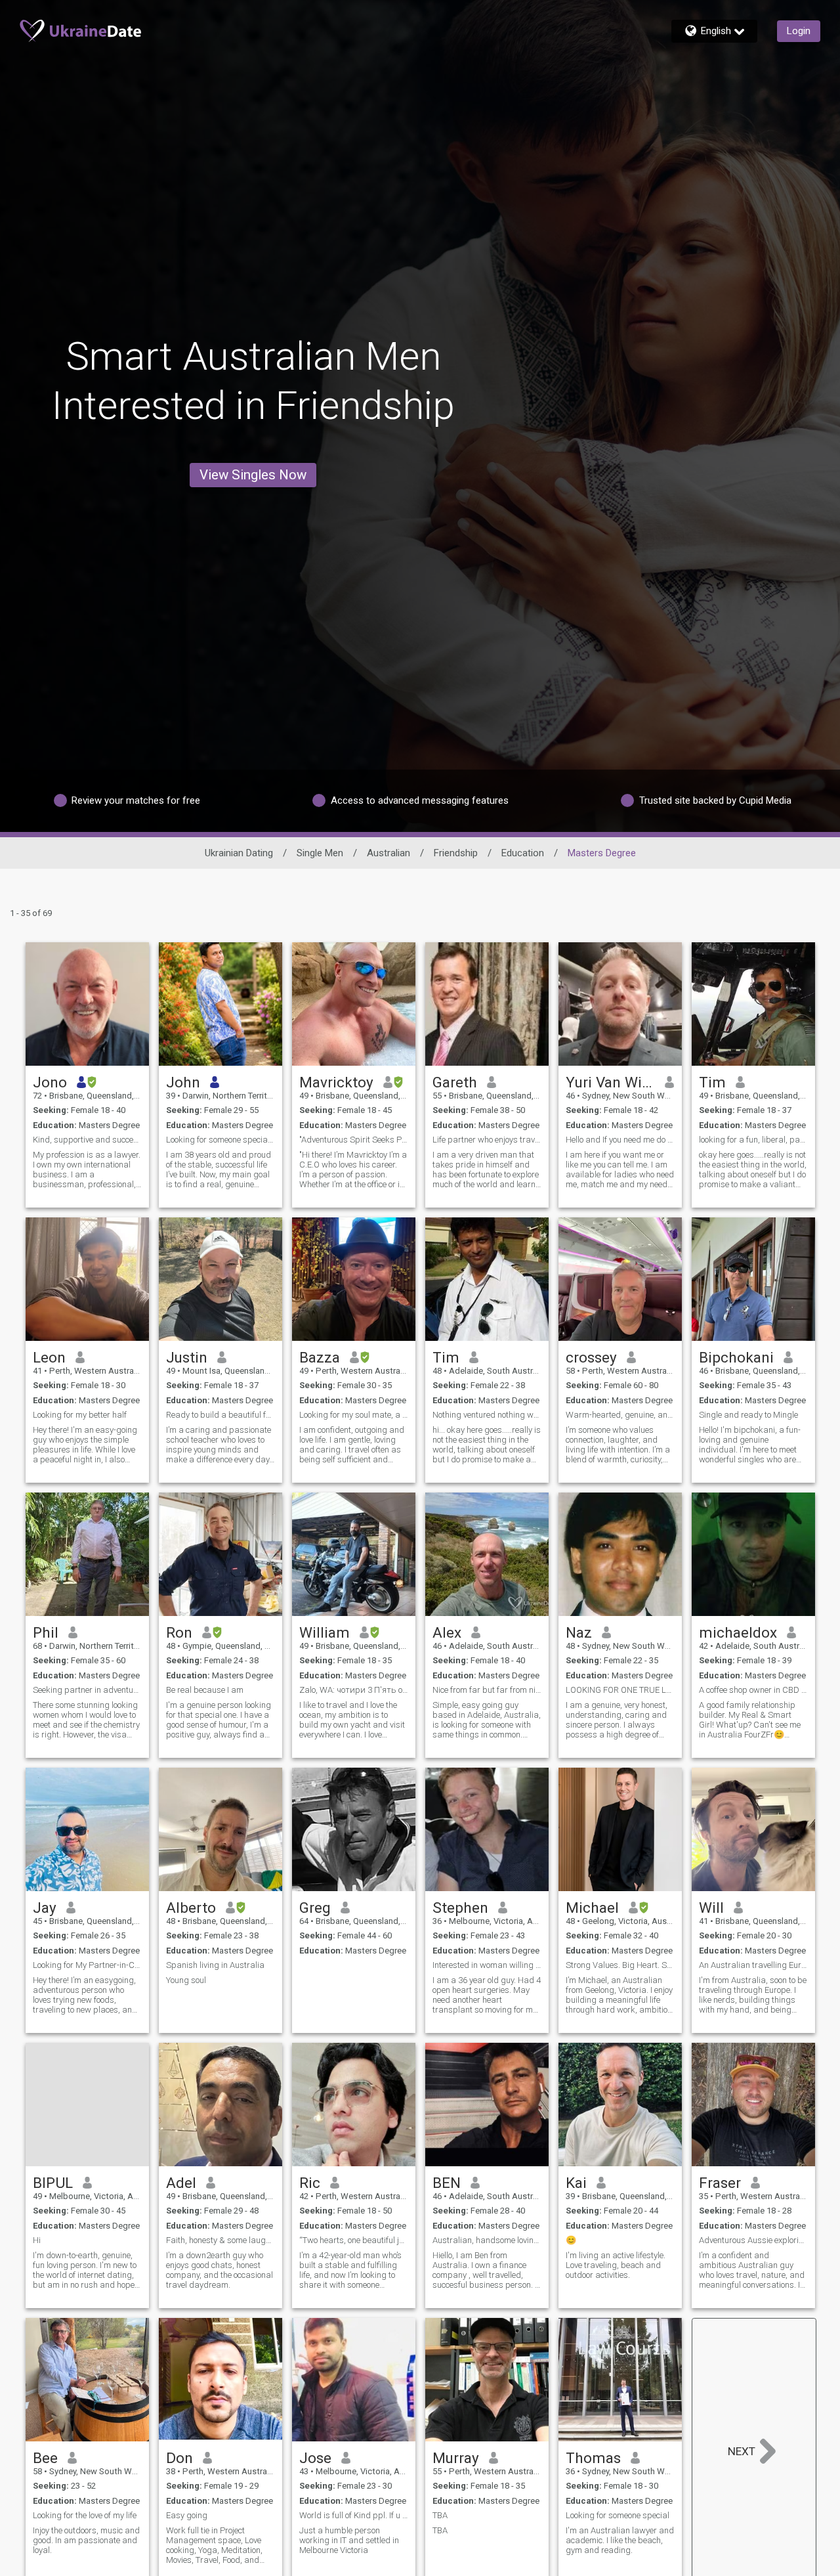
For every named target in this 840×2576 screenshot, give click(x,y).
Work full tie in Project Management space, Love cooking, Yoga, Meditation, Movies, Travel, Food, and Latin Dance (214, 2545)
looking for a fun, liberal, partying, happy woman (753, 1140)
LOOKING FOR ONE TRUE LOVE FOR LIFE (620, 1690)
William (325, 1632)
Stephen (460, 1908)
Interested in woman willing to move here (487, 1965)
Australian (388, 853)
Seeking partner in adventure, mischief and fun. (87, 1690)
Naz (579, 1632)
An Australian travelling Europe (753, 1965)
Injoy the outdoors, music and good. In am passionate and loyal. (86, 2540)
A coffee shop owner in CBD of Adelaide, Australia (753, 1690)
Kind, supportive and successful (87, 1140)
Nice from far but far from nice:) (487, 1690)
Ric (310, 2183)
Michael (592, 1908)
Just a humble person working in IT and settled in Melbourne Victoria (349, 2540)
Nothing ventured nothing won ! (487, 1415)
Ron (179, 1632)
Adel (181, 2183)
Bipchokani (736, 1357)
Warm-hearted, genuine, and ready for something (620, 1415)
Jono (50, 1082)
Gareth (455, 1082)
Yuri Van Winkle (611, 1082)
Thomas (593, 2458)
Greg (315, 1908)
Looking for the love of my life (85, 2515)
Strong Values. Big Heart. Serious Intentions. (620, 1965)
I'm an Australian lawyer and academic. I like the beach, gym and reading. (620, 2540)
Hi (37, 2240)
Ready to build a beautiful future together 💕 (220, 1415)
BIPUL (53, 2183)
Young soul (186, 1980)
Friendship (456, 853)
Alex (447, 1632)
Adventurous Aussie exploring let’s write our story (753, 2240)
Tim (712, 1082)
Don (179, 2458)
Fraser (720, 2183)
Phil (46, 1632)
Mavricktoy (336, 1082)
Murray (456, 2458)
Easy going (187, 2515)
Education (523, 853)
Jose (315, 2458)
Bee (45, 2458)
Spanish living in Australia (215, 1965)
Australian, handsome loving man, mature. (487, 2240)
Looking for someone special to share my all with (220, 1140)
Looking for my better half (80, 1415)
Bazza (320, 1357)
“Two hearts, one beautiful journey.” (354, 2240)
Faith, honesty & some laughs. (220, 2240)
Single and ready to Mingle (748, 1415)
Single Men (320, 853)
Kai (576, 2183)
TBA (440, 2515)
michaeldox (738, 1632)
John (183, 1082)
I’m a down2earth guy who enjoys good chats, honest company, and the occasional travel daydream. (220, 2270)
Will (711, 1908)
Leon (49, 1357)
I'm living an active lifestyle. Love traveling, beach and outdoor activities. (616, 2265)
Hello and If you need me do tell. (620, 1140)
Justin (187, 1357)
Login (799, 31)
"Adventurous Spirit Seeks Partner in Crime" (354, 1140)
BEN (447, 2183)
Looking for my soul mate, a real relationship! (354, 1415)
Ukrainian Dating (239, 853)
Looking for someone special (618, 2515)
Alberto (191, 1908)
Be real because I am (205, 1690)
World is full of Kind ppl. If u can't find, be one (354, 2515)
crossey (591, 1357)
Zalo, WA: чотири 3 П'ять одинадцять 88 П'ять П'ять (354, 1690)
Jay (45, 1908)
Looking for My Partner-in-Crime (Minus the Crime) (87, 1965)
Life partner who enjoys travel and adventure (487, 1140)
